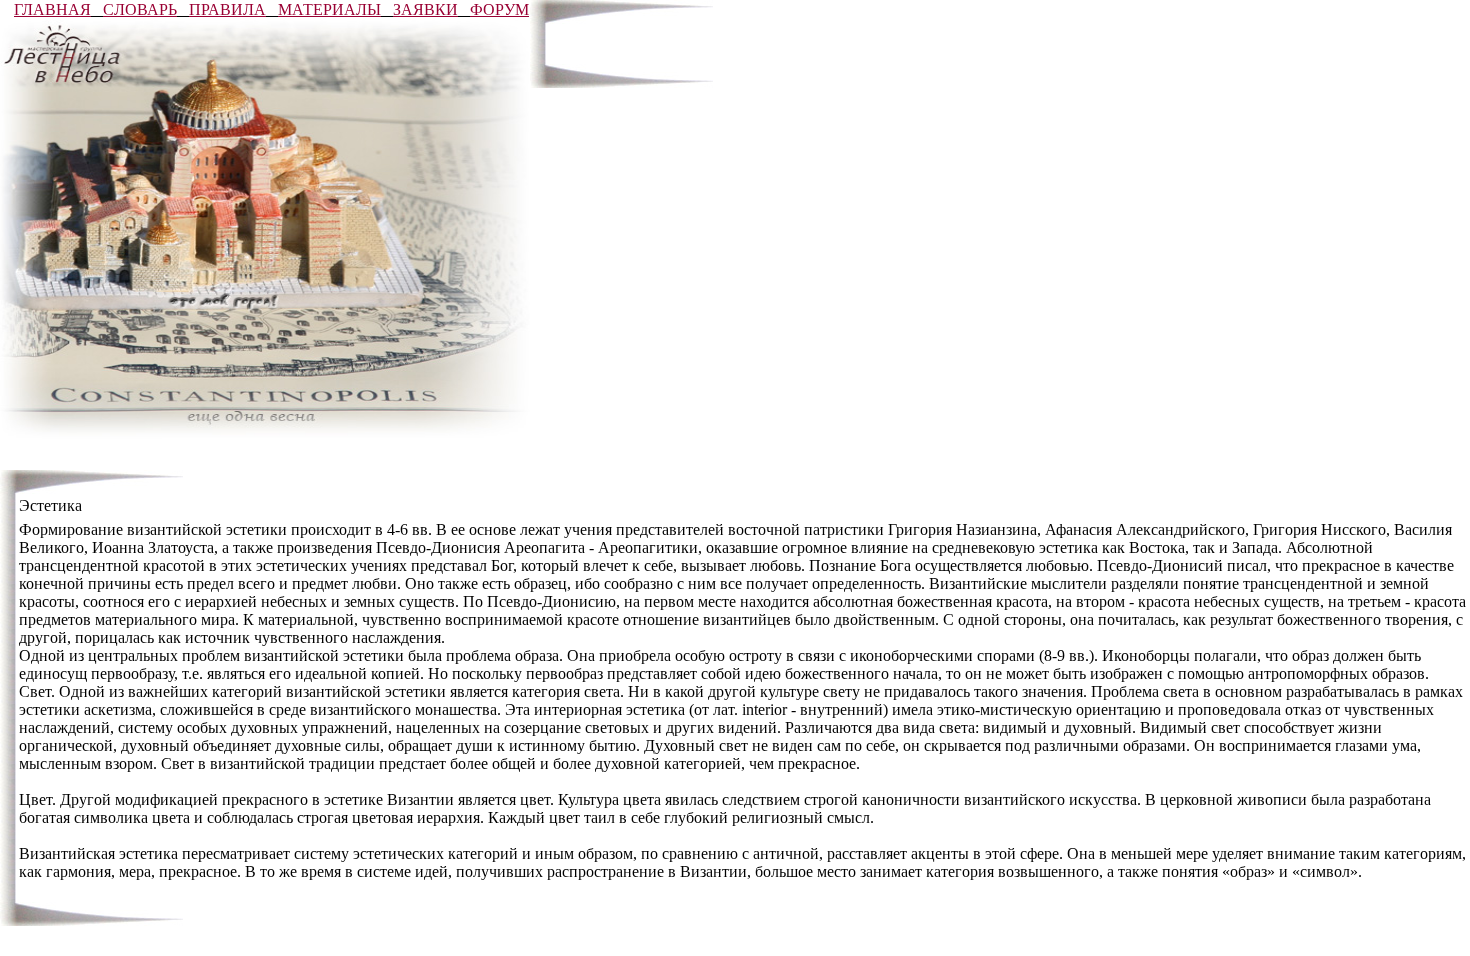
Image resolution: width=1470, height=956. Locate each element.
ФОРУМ (499, 9)
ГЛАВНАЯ (52, 9)
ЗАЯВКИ (425, 9)
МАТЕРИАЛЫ (329, 9)
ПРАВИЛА (227, 9)
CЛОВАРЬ (140, 9)
